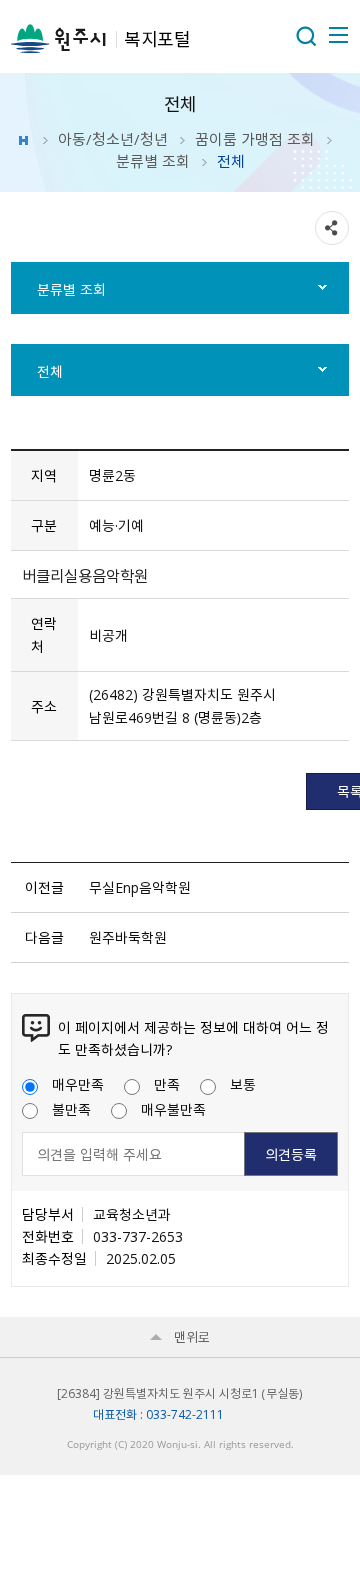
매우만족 (78, 1084)
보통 (243, 1084)
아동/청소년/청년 (113, 139)
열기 (306, 36)
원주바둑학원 (128, 937)
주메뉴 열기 (337, 35)
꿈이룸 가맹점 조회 (255, 139)
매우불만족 (173, 1109)
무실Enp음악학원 (140, 887)
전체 (50, 371)
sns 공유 (332, 228)
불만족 (71, 1109)
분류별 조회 (153, 161)
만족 (167, 1084)
